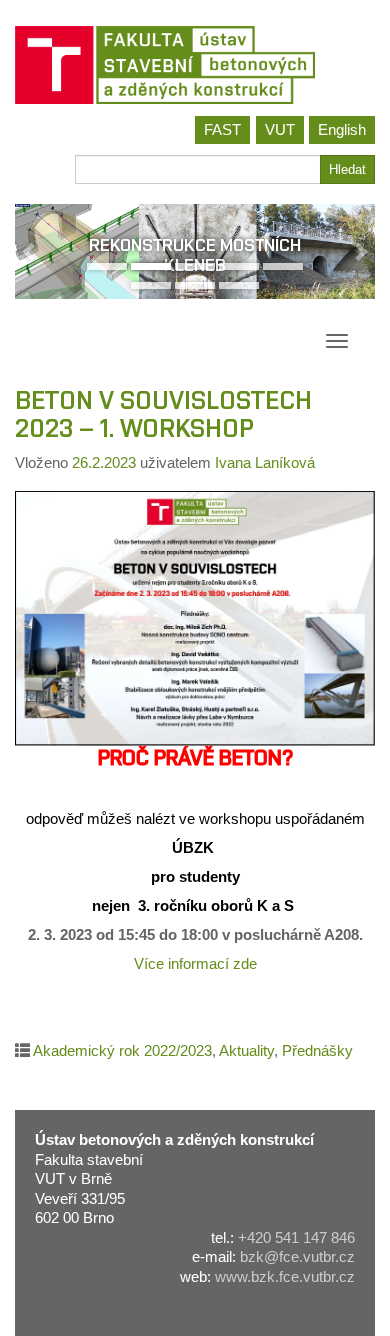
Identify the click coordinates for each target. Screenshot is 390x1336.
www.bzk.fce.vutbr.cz (285, 1276)
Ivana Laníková (265, 462)
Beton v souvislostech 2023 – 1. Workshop (163, 414)
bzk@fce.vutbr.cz (297, 1256)
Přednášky (317, 1050)
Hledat (347, 169)
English (342, 129)
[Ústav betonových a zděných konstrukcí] (195, 65)
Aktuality (246, 1050)
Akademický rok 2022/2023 (122, 1050)
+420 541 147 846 (296, 1237)
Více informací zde (195, 963)
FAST (222, 129)
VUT (280, 129)
